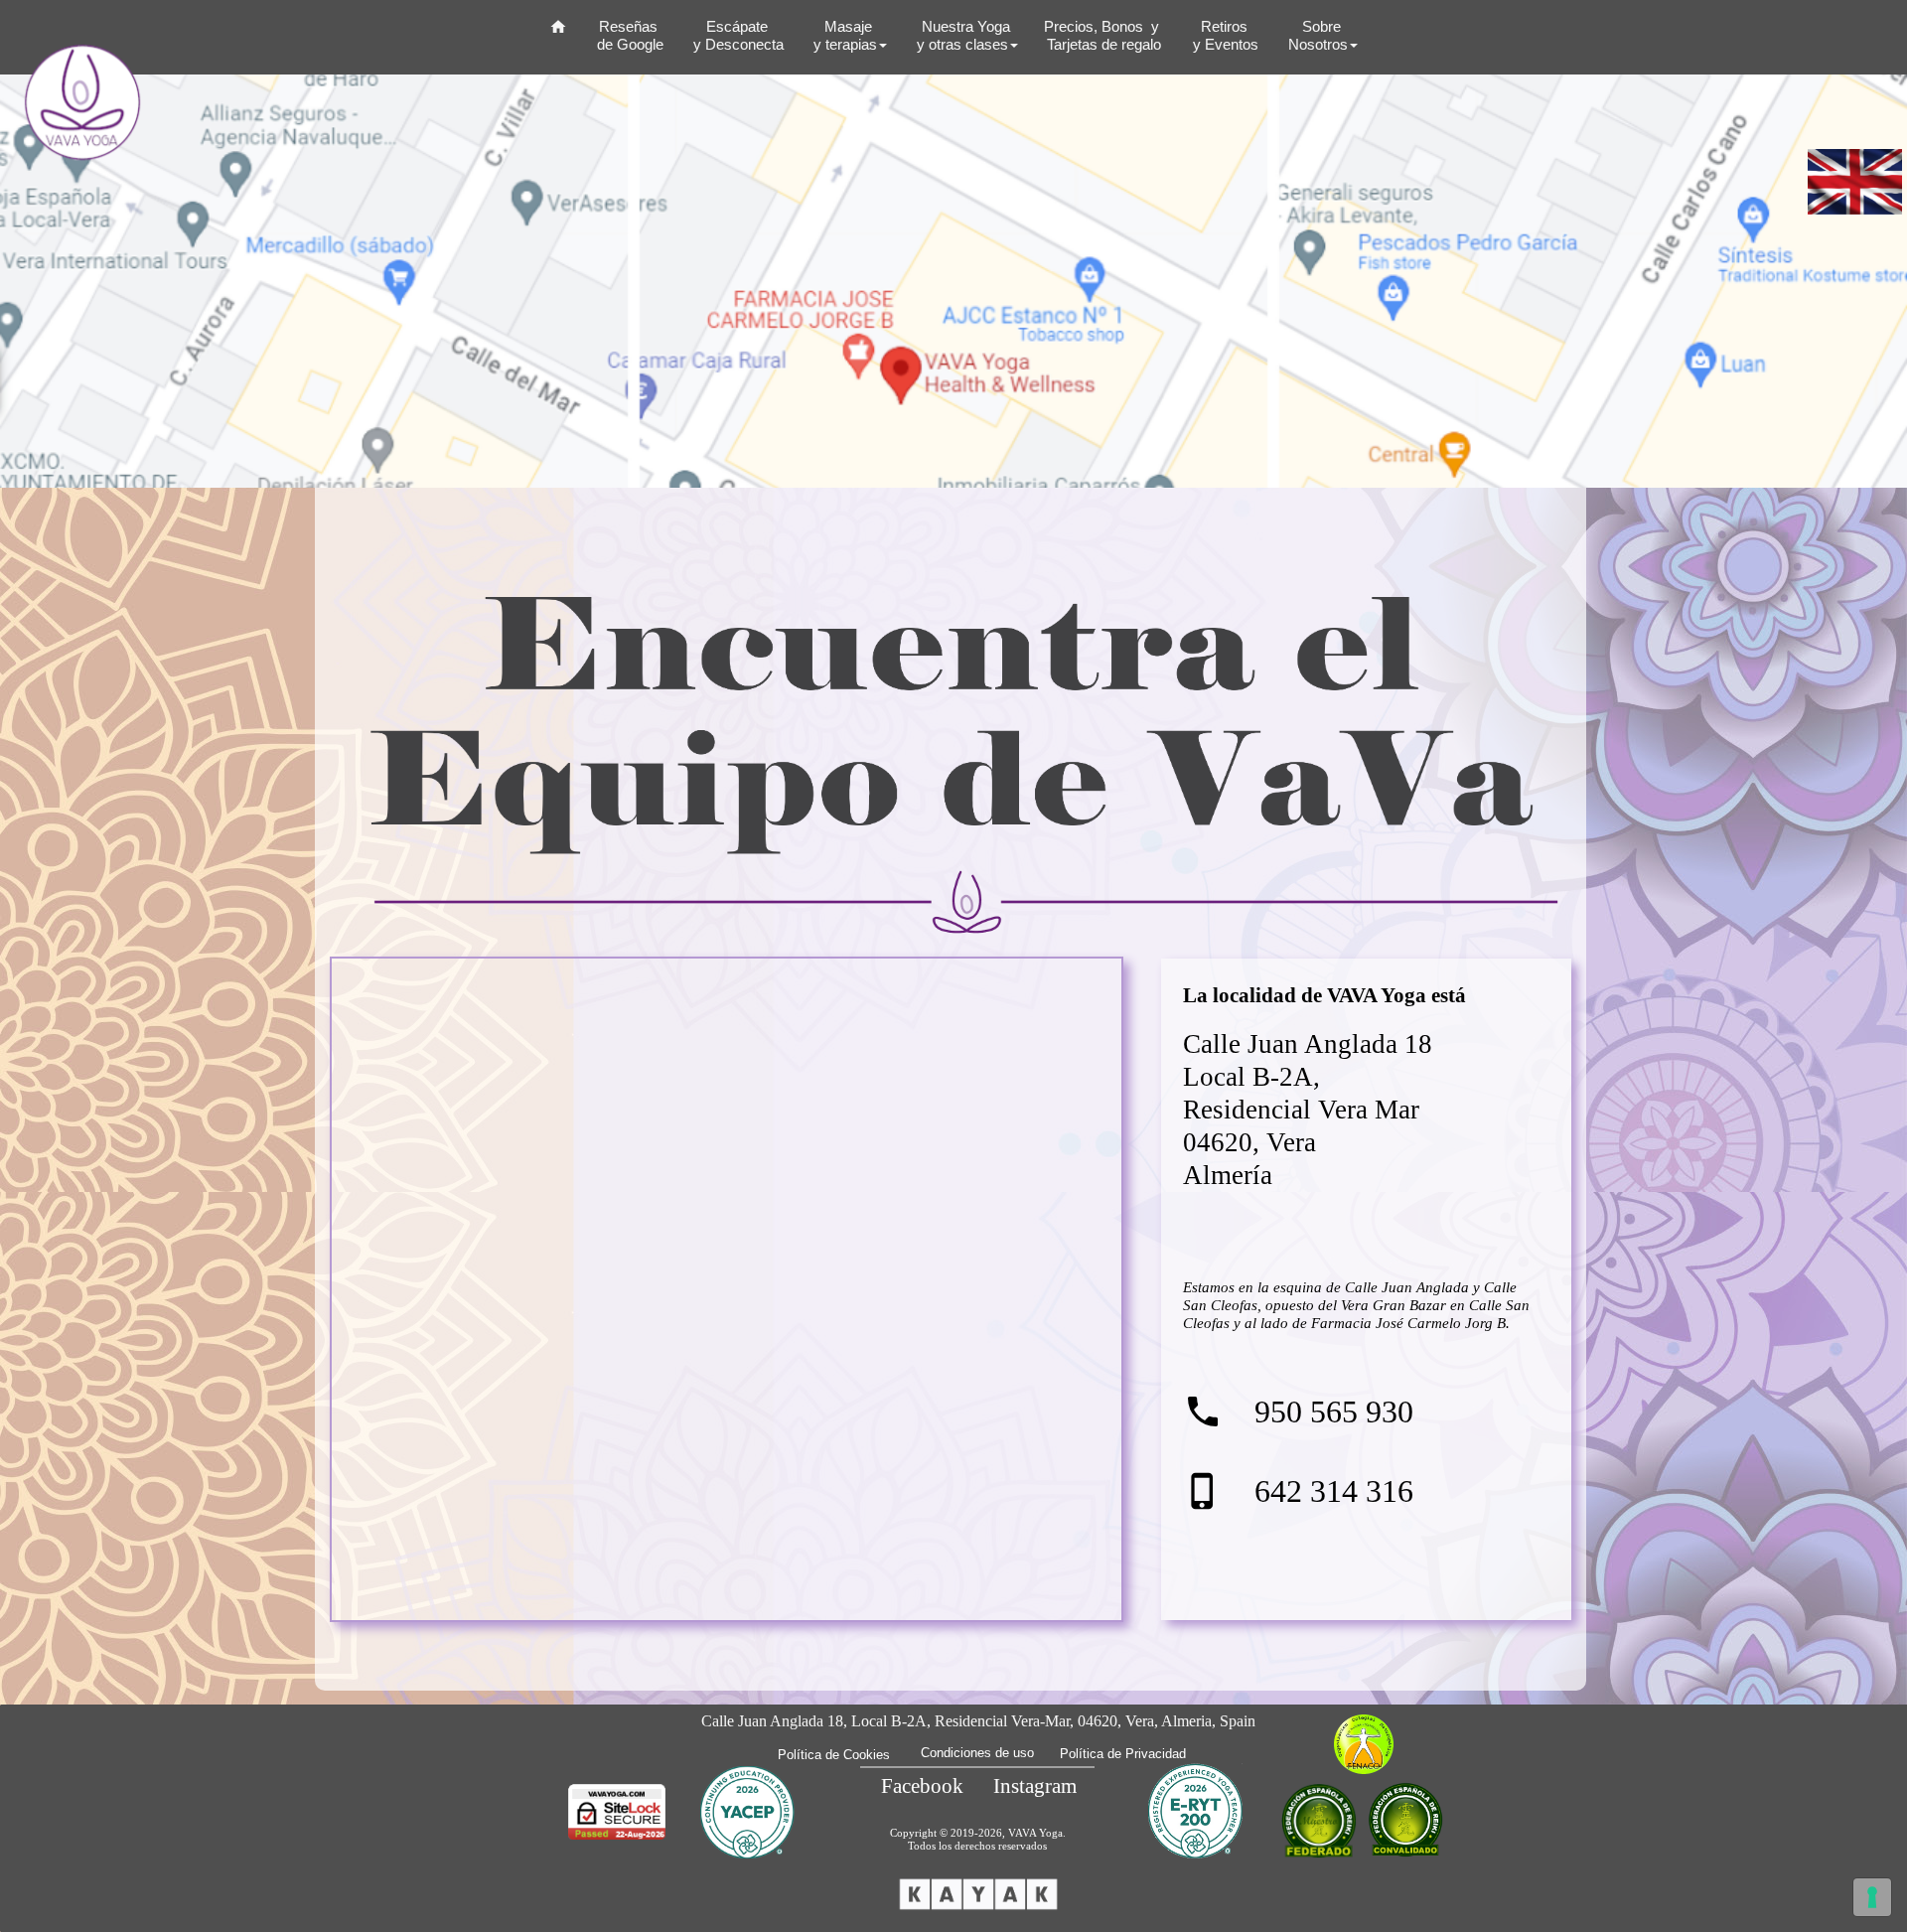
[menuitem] (558, 33)
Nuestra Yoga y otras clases (961, 35)
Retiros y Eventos (1224, 35)
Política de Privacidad (1123, 1754)
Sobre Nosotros (1316, 35)
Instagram (1035, 1786)
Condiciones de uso (977, 1753)
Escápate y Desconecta (736, 35)
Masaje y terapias (843, 35)
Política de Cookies (834, 1755)
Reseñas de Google (628, 35)
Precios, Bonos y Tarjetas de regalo (1103, 35)
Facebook (922, 1786)
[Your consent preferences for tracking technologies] (1872, 1897)
